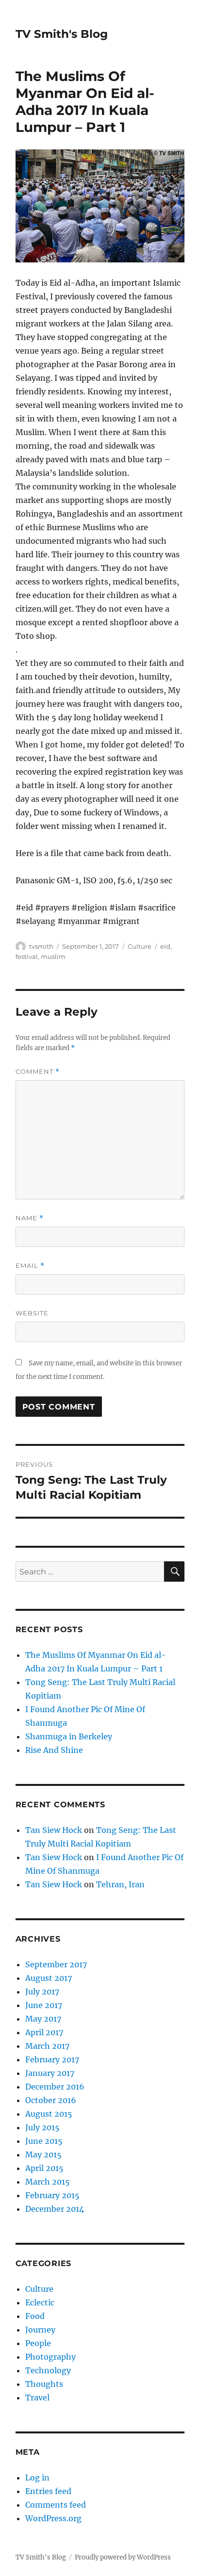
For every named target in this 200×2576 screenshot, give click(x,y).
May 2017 (43, 2019)
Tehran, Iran (120, 1884)
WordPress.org (53, 2518)
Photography (50, 2357)
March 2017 (47, 2046)
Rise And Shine (54, 1750)
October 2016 (51, 2100)
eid (165, 946)
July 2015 (42, 2127)
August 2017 (49, 1978)
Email (30, 1266)
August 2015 (49, 2114)
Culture (140, 946)
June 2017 (44, 2005)
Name (30, 1218)
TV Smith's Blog (62, 34)
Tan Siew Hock (54, 1830)
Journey (40, 2330)
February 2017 (52, 2059)
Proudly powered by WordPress (123, 2557)
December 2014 (55, 2209)
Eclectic (40, 2302)
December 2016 (55, 2087)
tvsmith (41, 946)
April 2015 (44, 2168)
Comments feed (56, 2505)
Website (32, 1313)
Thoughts (44, 2384)
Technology (48, 2370)
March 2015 (48, 2182)
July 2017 (42, 1992)
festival (27, 956)
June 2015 (44, 2141)
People (38, 2343)
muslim (53, 956)
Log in (37, 2478)
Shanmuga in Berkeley (69, 1736)
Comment (38, 1072)
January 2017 (50, 2073)
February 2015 (52, 2195)
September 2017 (56, 1964)
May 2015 (43, 2155)
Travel (37, 2398)
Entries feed (48, 2491)
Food (35, 2316)
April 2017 (44, 2032)
